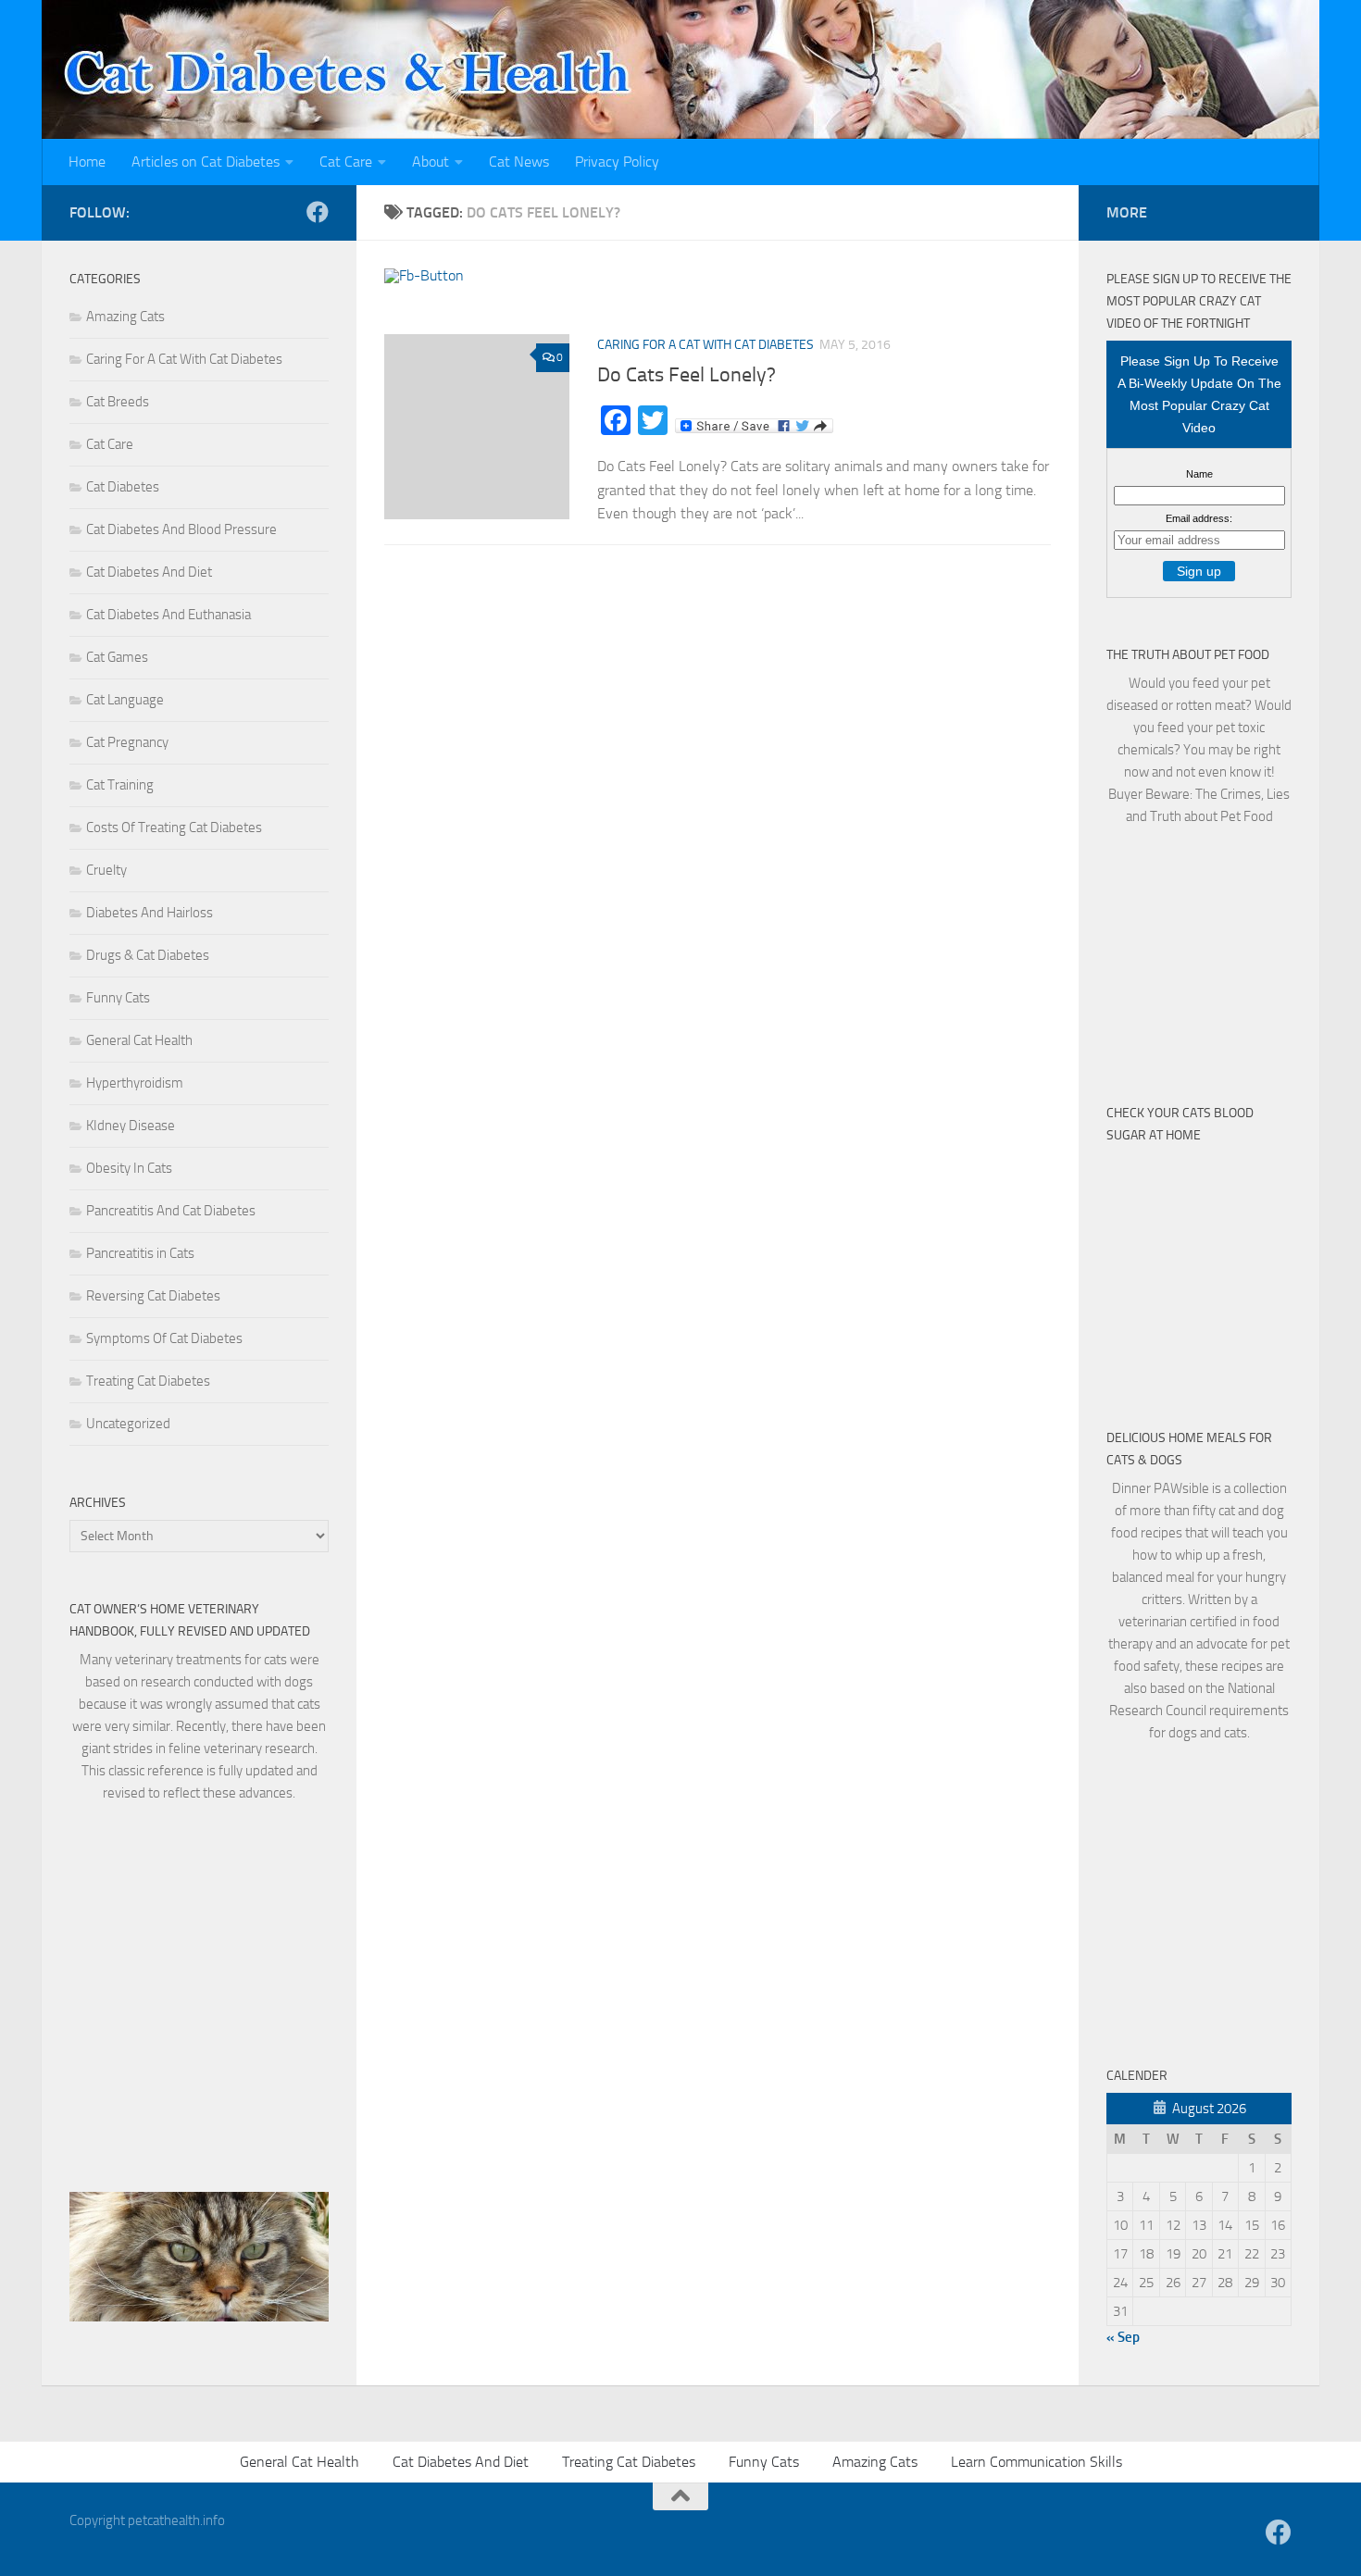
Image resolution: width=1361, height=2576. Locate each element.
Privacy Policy (617, 162)
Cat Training (120, 785)
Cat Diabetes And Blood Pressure (181, 529)
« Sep (1123, 2337)
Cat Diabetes (123, 487)
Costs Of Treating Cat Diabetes (174, 828)
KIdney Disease (131, 1126)
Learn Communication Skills (1036, 2462)
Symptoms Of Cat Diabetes (164, 1338)
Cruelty (106, 870)
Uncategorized (128, 1424)
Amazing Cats (125, 317)
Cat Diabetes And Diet (149, 572)
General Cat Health (139, 1040)
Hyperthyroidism (135, 1083)
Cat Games (117, 657)
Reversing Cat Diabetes (153, 1296)
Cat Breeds (118, 402)
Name (1199, 474)
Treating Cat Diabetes (148, 1381)
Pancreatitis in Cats (140, 1253)
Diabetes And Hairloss (150, 913)
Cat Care (346, 162)
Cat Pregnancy (127, 742)
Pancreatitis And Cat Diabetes (171, 1211)
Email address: (1199, 518)
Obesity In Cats (129, 1168)
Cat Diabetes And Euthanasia (169, 615)
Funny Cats (118, 998)
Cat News (519, 162)
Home (87, 162)
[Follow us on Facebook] (318, 212)
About (431, 162)
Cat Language (125, 700)
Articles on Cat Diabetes (206, 162)
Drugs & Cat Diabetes (148, 955)
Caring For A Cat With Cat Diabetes (705, 345)
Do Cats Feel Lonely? (687, 375)
